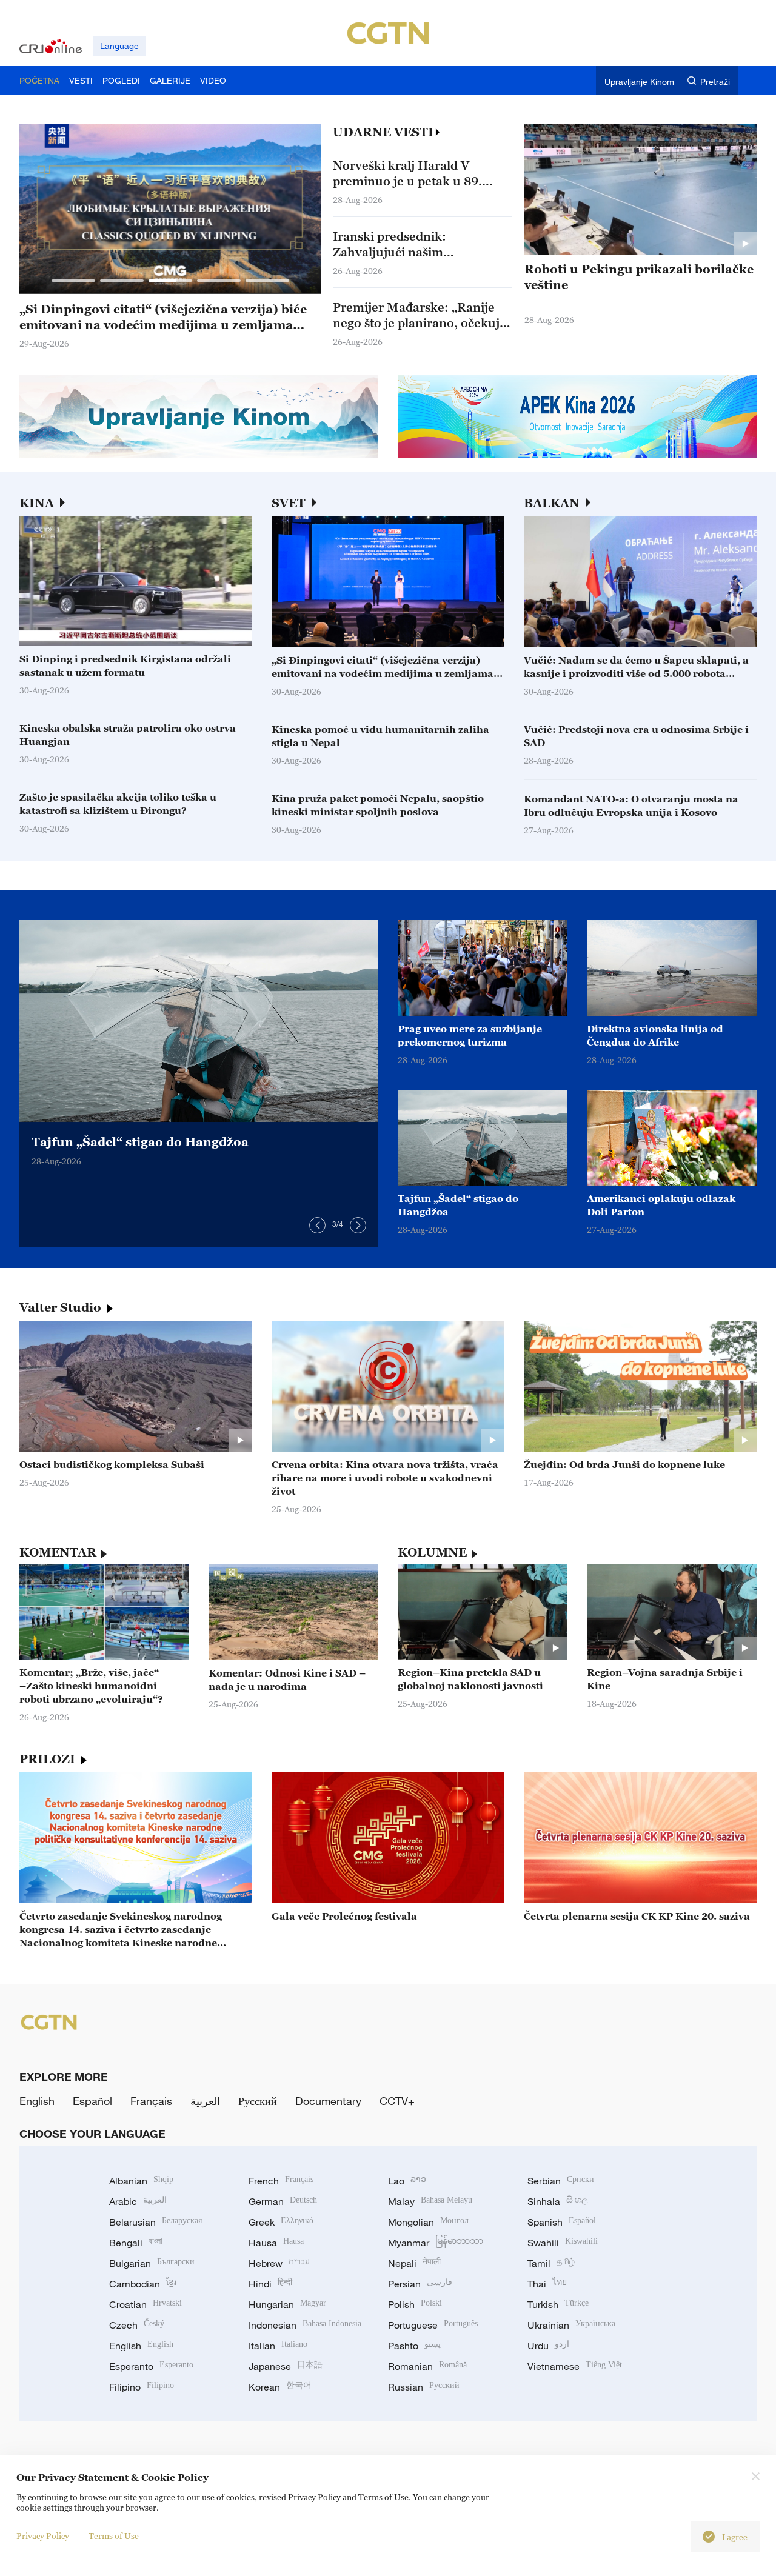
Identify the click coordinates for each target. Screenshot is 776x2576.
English (37, 2101)
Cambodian (143, 2284)
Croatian (145, 2304)
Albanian (141, 2181)
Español (92, 2101)
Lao (407, 2181)
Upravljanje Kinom (639, 82)
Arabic (138, 2201)
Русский (258, 2101)
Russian (424, 2387)
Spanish (562, 2222)
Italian (278, 2346)
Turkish (558, 2304)
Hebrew (279, 2263)
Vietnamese (575, 2366)
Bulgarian (152, 2263)
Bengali (136, 2243)
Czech (137, 2325)
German (283, 2201)
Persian (420, 2284)
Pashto (414, 2346)
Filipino (142, 2387)
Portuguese (433, 2325)
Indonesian (305, 2325)
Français (151, 2101)
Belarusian (156, 2222)
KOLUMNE (432, 1552)
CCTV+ (397, 2101)
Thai (547, 2284)
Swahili (563, 2243)
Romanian (427, 2366)
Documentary (328, 2101)
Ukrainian (571, 2325)
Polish (415, 2304)
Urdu (548, 2346)
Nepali (414, 2263)
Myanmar (436, 2243)
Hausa (276, 2243)
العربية (205, 2101)
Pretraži (715, 82)
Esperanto (151, 2366)
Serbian (561, 2181)
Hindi (270, 2284)
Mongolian (428, 2222)
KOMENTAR (58, 1552)
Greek (281, 2222)
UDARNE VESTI (383, 132)
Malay (430, 2201)
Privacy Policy (43, 2536)
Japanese (286, 2366)
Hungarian (287, 2304)
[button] (73, 281)
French (281, 2181)
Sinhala (558, 2201)
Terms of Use (114, 2536)
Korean (280, 2387)
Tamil (551, 2263)
